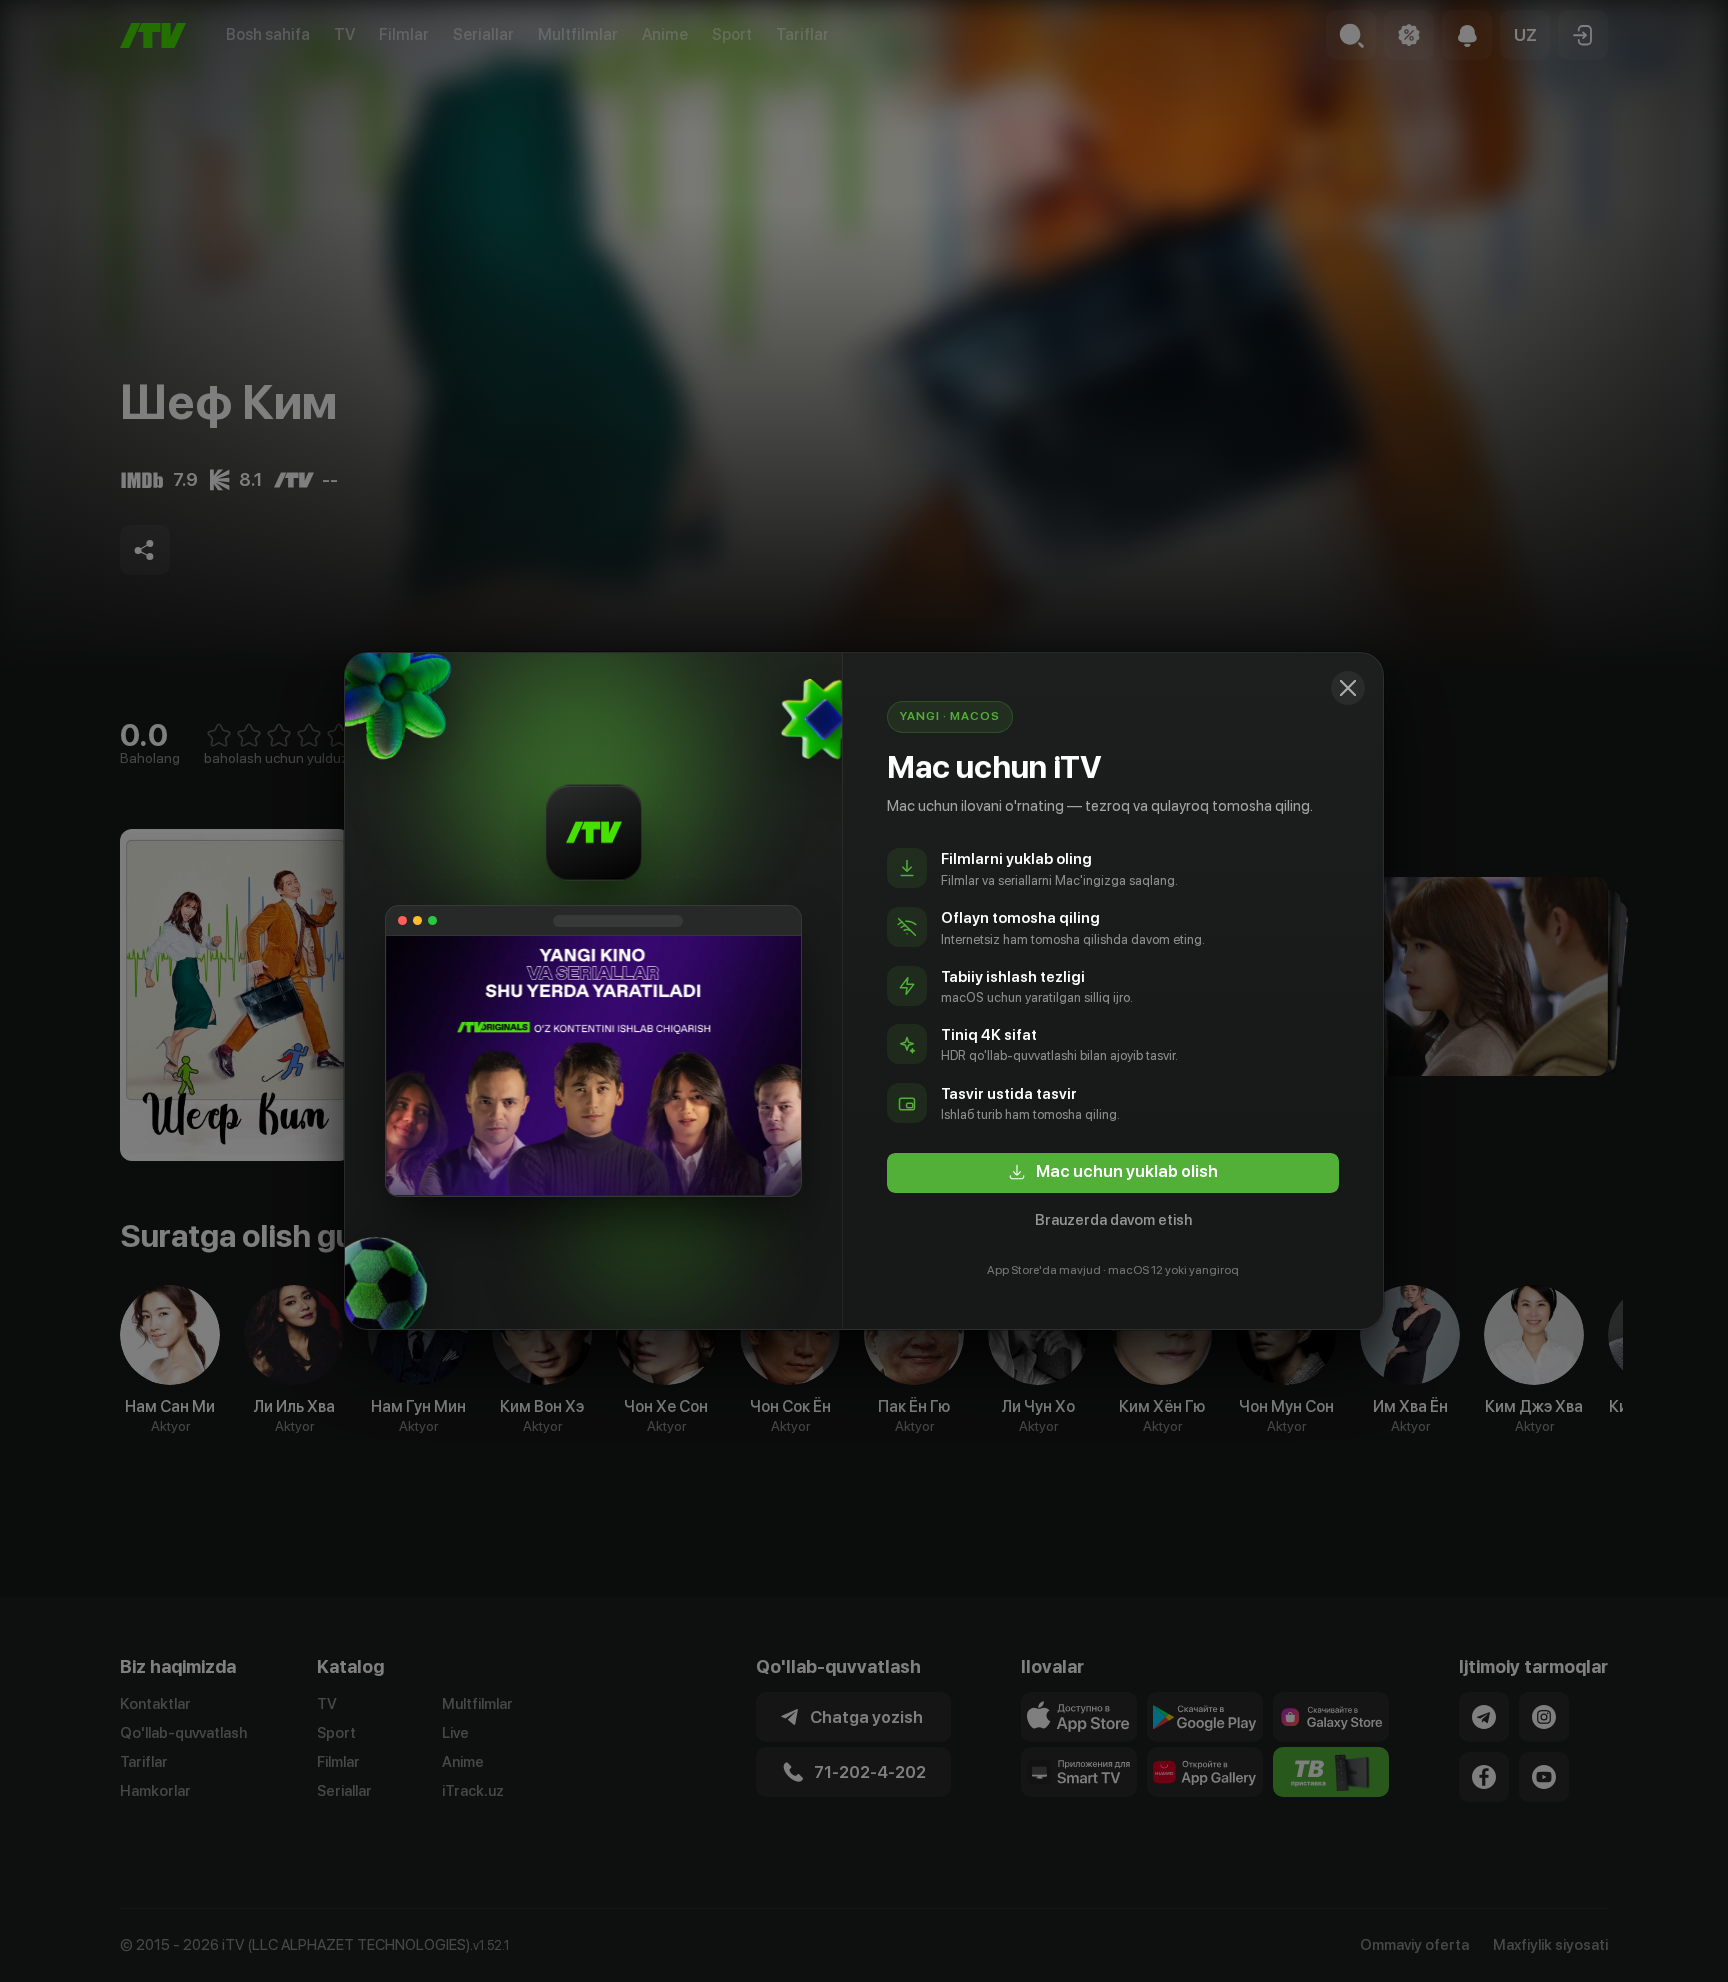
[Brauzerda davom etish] (1348, 688)
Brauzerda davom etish (1113, 1220)
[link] (1113, 1173)
